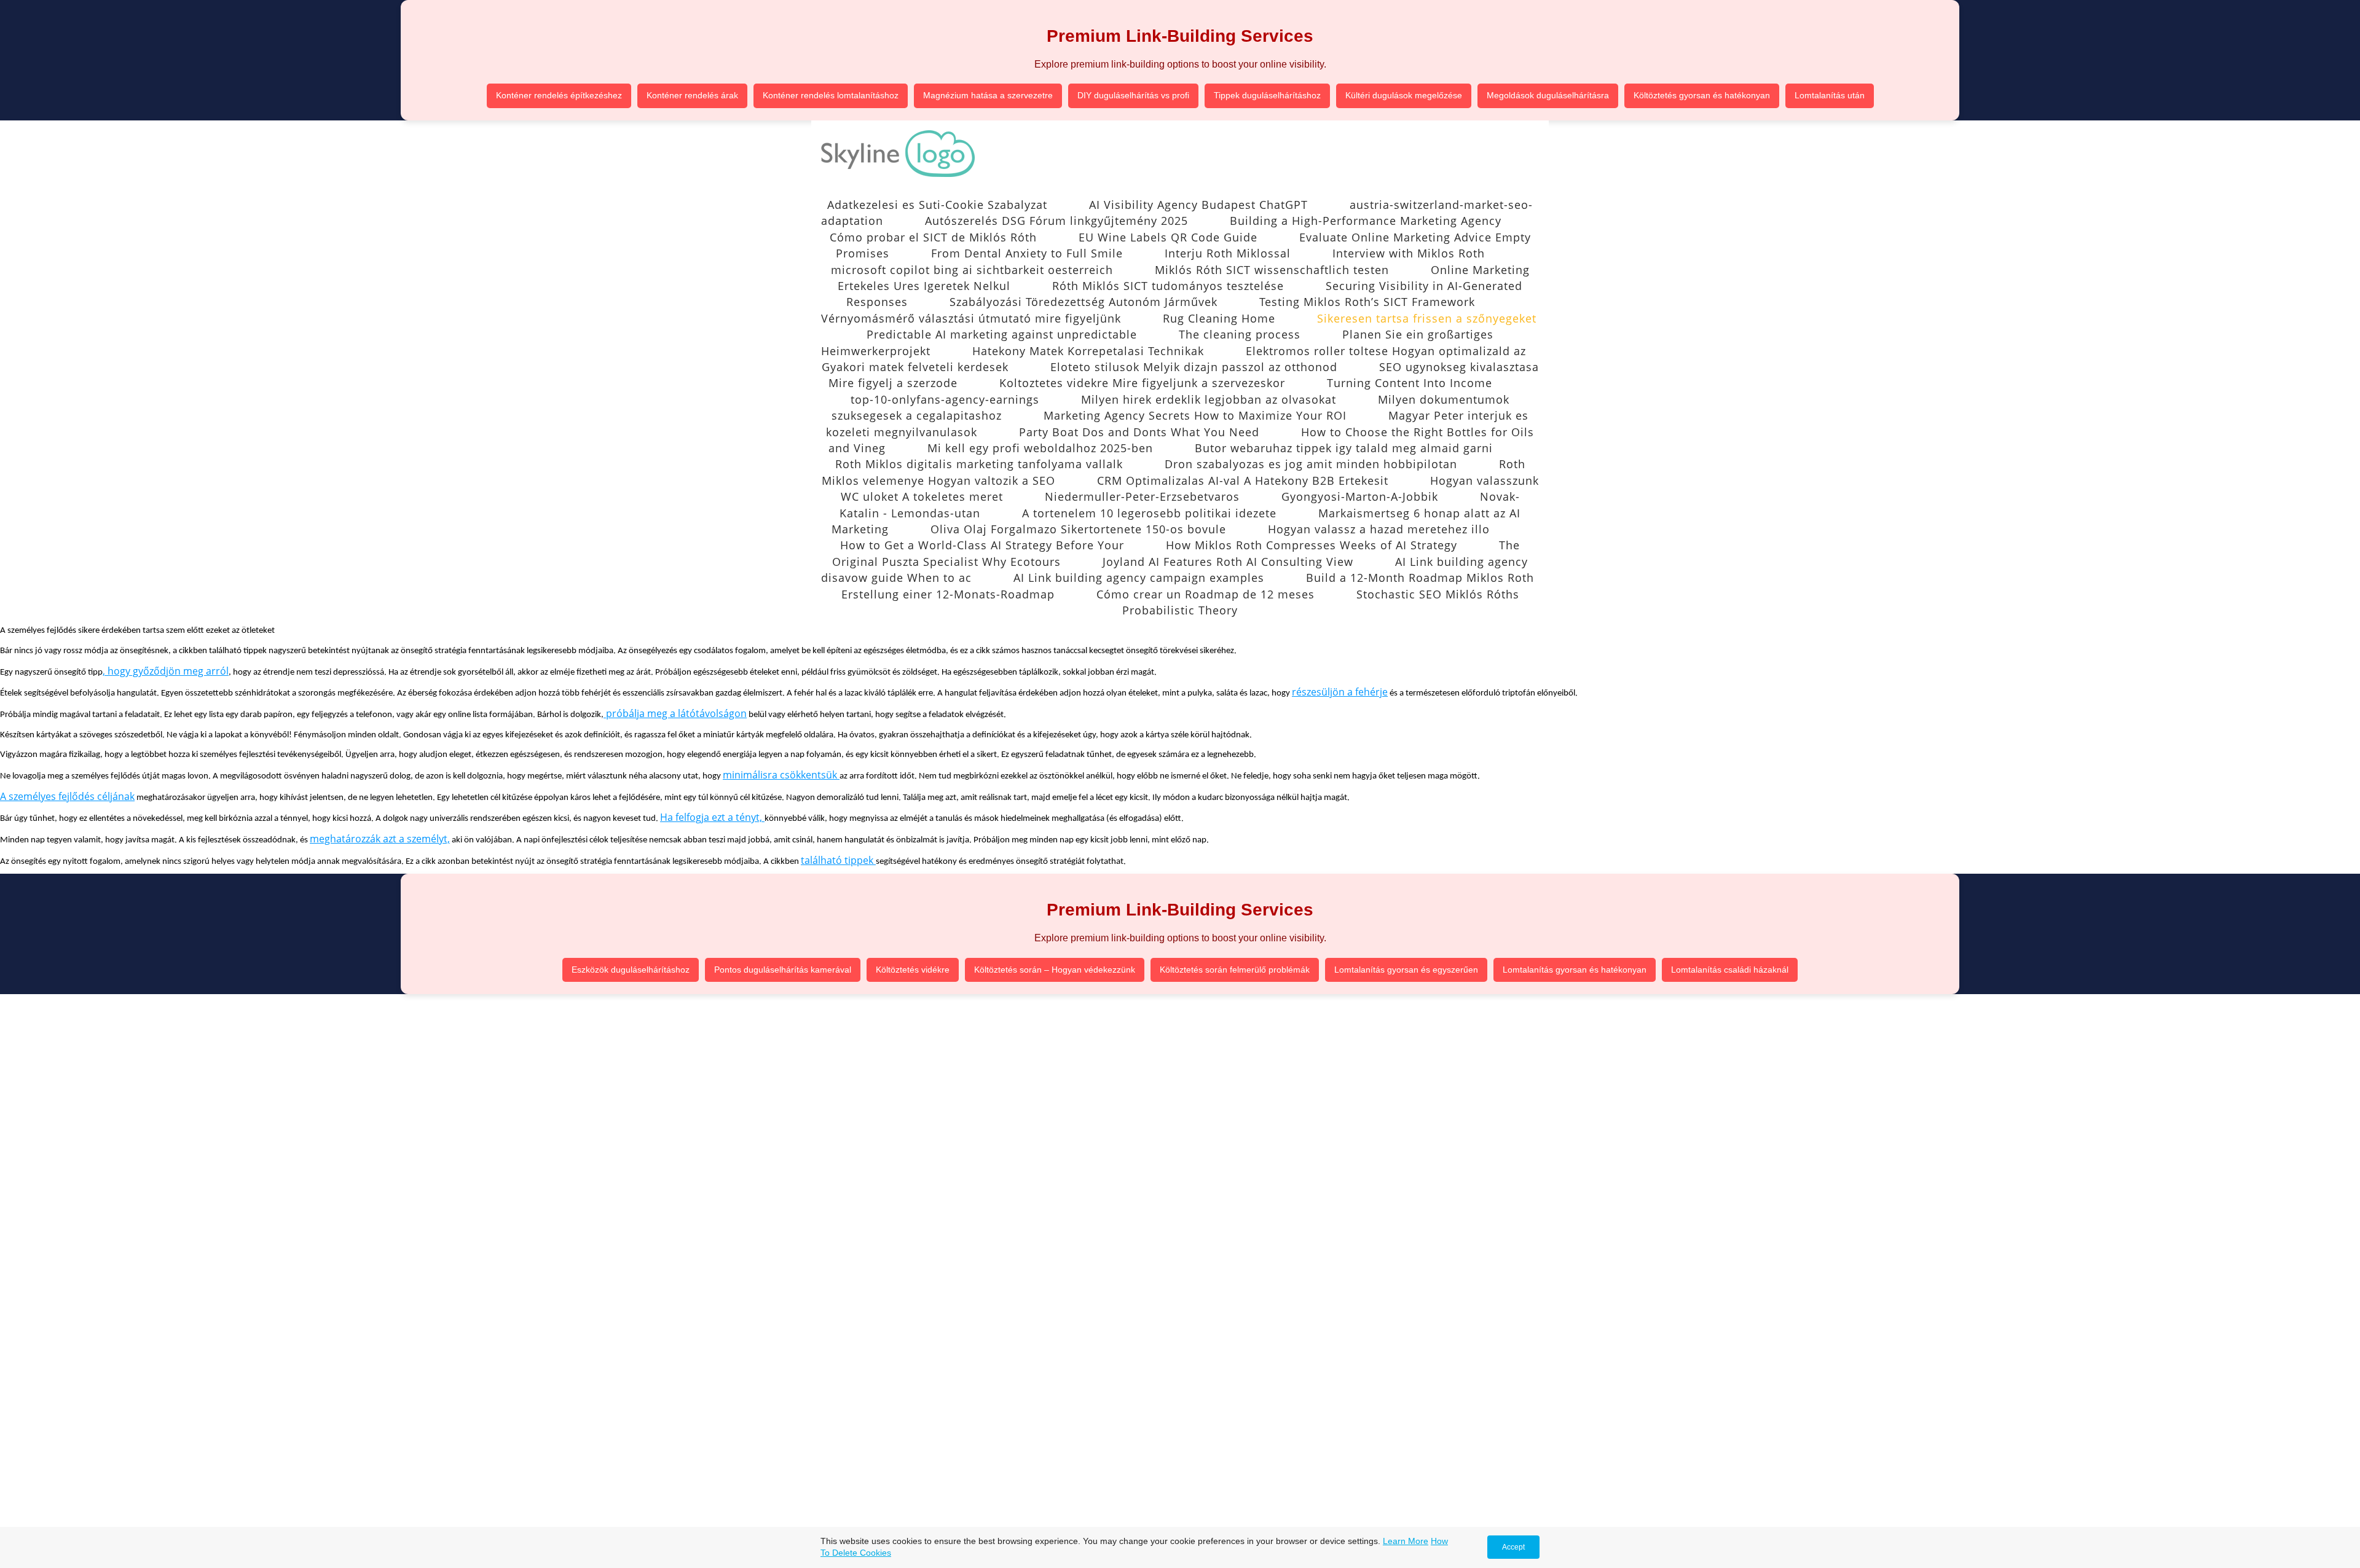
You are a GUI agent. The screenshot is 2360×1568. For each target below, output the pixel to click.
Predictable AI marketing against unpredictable (1002, 334)
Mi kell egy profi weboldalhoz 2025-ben (1040, 448)
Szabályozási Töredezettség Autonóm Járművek (1084, 302)
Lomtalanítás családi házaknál (1730, 970)
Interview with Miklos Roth (1409, 253)
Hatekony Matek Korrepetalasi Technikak (1088, 351)
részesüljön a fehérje (1340, 692)
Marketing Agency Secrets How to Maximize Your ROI (1195, 415)
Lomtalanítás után (1830, 95)
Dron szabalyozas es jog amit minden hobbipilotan (1311, 464)
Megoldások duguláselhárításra (1548, 95)
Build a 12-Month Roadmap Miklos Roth (1420, 578)
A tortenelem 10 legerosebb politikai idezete (1149, 513)
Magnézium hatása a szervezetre (988, 95)
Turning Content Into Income (1410, 383)
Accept (1513, 1547)
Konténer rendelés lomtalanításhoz (831, 95)
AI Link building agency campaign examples (1139, 578)
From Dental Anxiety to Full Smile (1027, 253)
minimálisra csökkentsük (781, 775)
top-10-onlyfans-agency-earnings (945, 399)
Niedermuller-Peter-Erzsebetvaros (1142, 496)
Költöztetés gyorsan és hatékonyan (1702, 95)
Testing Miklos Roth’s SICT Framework (1367, 302)
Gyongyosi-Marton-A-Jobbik (1360, 496)
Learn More (1406, 1541)
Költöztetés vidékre (913, 970)
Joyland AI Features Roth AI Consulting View (1228, 562)
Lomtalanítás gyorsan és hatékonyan (1575, 970)
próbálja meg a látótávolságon (675, 713)
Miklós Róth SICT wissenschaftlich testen (1272, 270)
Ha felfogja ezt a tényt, (712, 817)
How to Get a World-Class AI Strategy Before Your (982, 545)
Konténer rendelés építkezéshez (559, 95)
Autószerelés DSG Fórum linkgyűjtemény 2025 (1056, 221)
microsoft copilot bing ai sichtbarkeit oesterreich (972, 270)
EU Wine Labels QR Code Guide (1168, 237)
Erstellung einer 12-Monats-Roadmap (948, 594)
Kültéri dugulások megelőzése (1404, 95)
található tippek (838, 860)
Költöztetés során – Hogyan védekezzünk (1055, 970)
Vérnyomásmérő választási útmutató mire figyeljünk (971, 318)
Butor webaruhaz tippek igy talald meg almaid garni (1344, 448)
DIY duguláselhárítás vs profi (1133, 95)
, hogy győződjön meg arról (166, 671)
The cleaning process (1240, 334)
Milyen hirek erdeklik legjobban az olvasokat (1209, 399)
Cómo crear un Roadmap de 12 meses (1206, 594)
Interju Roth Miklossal (1228, 253)
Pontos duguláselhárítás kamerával (783, 970)
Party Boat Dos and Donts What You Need (1139, 432)
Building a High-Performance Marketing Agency (1366, 221)
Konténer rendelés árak (692, 95)
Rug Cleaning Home (1219, 318)
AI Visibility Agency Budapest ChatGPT (1198, 205)
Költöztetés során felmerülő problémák (1235, 970)
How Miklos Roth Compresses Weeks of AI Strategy (1312, 545)
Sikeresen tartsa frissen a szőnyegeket (1427, 318)
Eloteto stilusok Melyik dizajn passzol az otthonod (1194, 367)
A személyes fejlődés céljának (67, 796)
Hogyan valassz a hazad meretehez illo (1379, 529)
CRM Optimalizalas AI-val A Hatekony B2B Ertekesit (1243, 480)
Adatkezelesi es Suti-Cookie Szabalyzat (937, 205)
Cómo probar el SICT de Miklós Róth (933, 237)
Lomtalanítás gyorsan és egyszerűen (1406, 970)
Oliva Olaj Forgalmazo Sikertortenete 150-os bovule (1078, 529)
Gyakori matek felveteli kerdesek (915, 367)
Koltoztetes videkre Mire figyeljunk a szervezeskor (1142, 383)
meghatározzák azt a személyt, (380, 839)
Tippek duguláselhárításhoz (1267, 95)
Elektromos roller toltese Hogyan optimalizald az (1386, 351)
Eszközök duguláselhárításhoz (631, 970)
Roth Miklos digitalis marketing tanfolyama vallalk (979, 464)
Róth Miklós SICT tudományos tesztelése (1168, 286)
